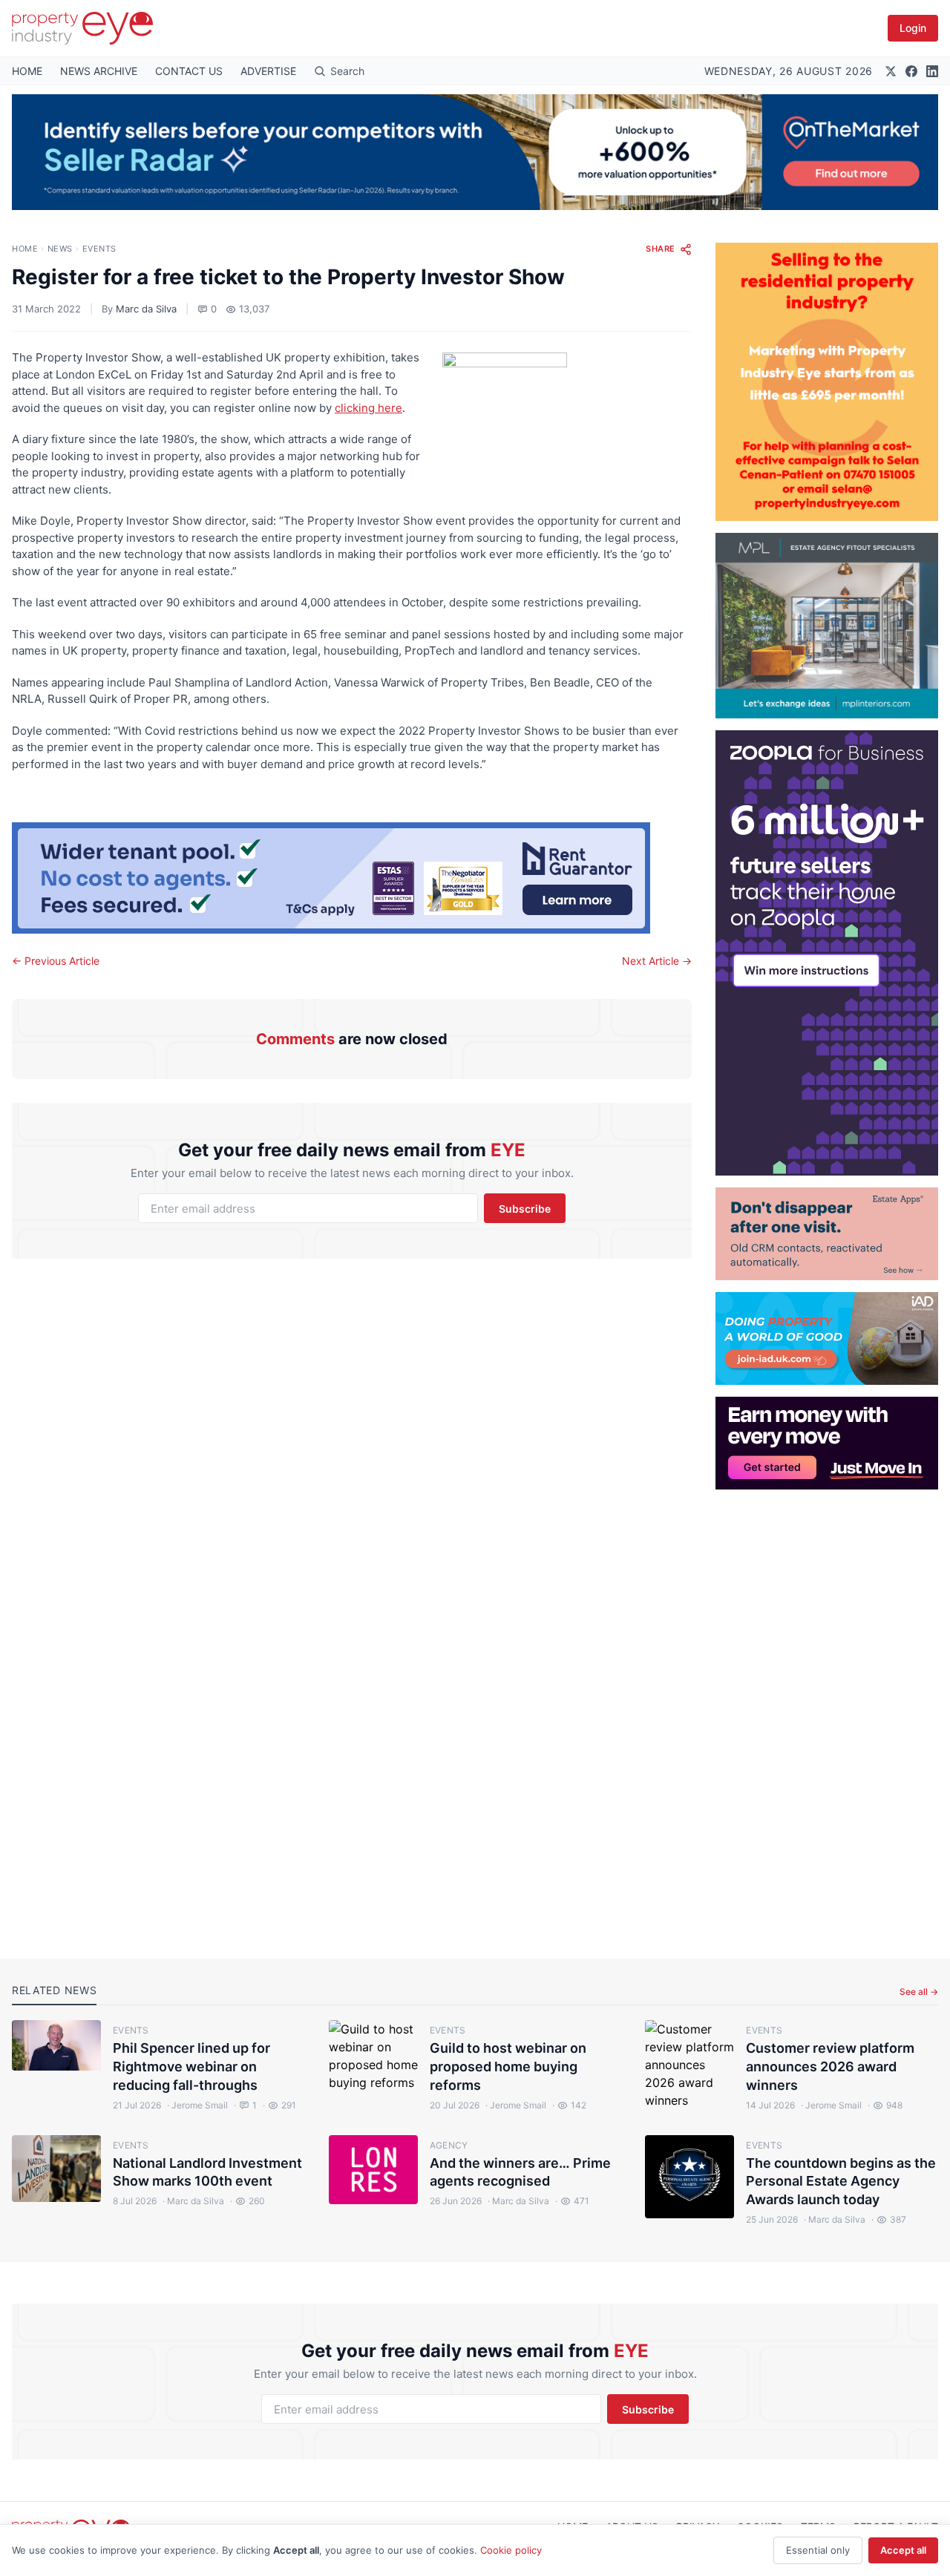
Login (913, 28)
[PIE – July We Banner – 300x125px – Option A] (827, 1443)
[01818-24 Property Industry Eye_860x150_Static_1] (352, 878)
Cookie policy (511, 2550)
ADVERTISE (268, 71)
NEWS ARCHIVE (99, 71)
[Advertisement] (827, 1712)
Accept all (903, 2550)
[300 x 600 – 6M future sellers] (827, 953)
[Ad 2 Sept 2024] (827, 382)
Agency (449, 2145)
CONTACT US (189, 71)
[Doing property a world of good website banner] (827, 1338)
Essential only (818, 2550)
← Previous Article (56, 961)
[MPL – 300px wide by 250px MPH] (827, 626)
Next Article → (657, 961)
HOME (27, 71)
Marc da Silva (146, 309)
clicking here (368, 408)
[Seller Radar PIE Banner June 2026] (475, 152)
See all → (919, 1992)
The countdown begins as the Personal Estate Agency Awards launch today (841, 2182)
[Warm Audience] (827, 1234)
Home (25, 249)
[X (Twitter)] (891, 71)
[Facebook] (911, 71)
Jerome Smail (197, 2105)
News (60, 249)
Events (99, 249)
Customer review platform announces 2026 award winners (830, 2067)
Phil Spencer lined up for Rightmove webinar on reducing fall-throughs (191, 2067)
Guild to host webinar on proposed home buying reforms (508, 2067)
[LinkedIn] (932, 71)
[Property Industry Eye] (82, 28)
